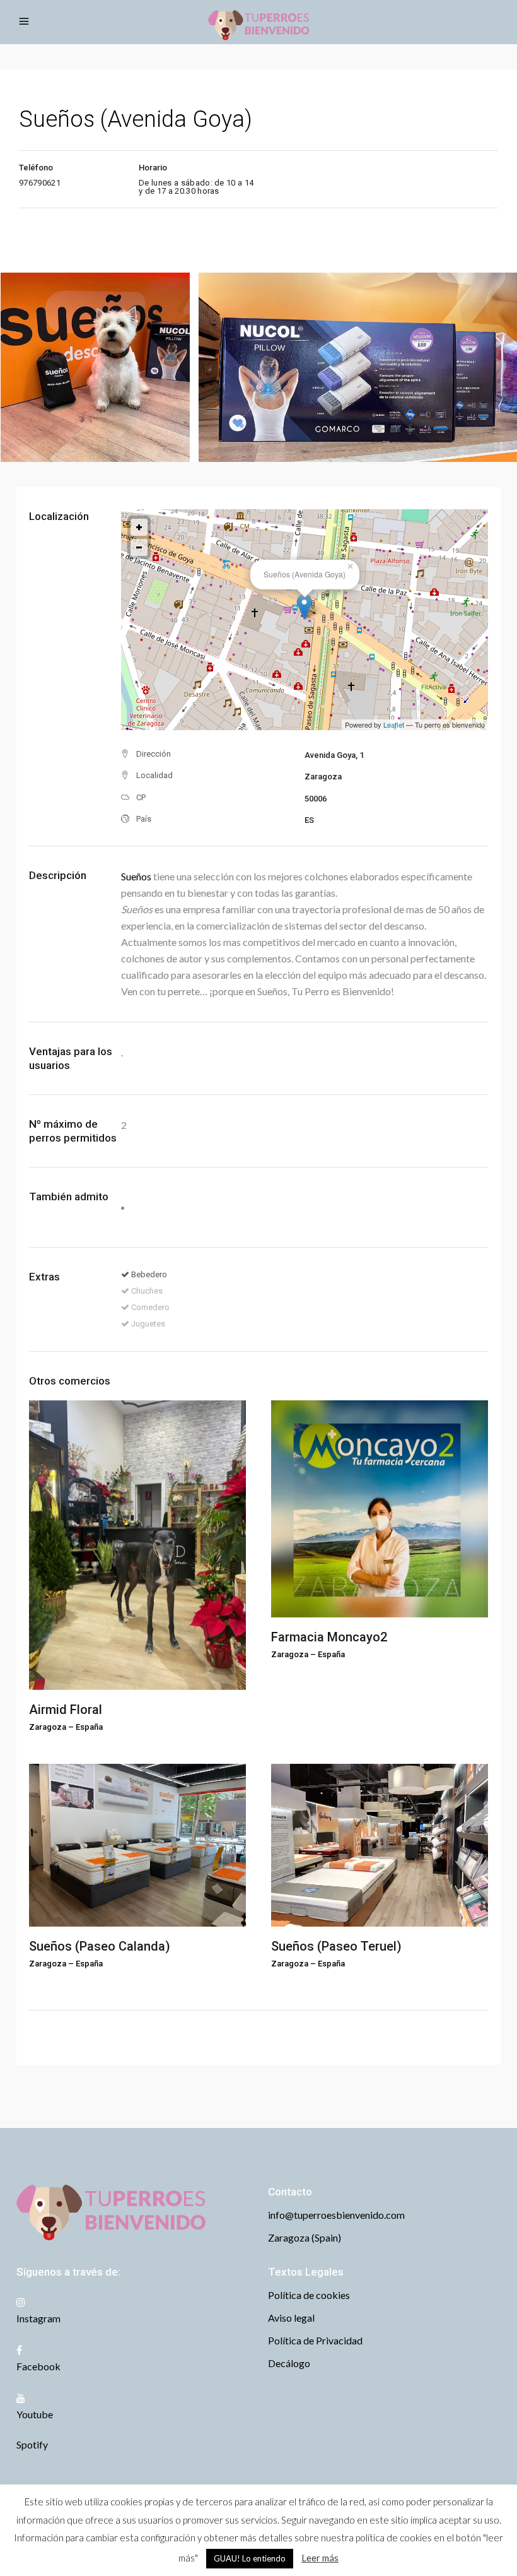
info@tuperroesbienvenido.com (336, 2215)
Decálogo (289, 2363)
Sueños (136, 876)
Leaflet (394, 724)
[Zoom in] (139, 527)
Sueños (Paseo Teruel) (336, 1946)
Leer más (320, 2558)
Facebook (38, 2366)
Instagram (38, 2318)
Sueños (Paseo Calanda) (100, 1946)
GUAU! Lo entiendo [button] (250, 2558)
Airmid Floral (66, 1710)
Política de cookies (309, 2295)
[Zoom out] (139, 547)
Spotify (32, 2444)
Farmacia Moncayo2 (329, 1637)
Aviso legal (291, 2318)
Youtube (35, 2414)
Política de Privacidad (315, 2340)
